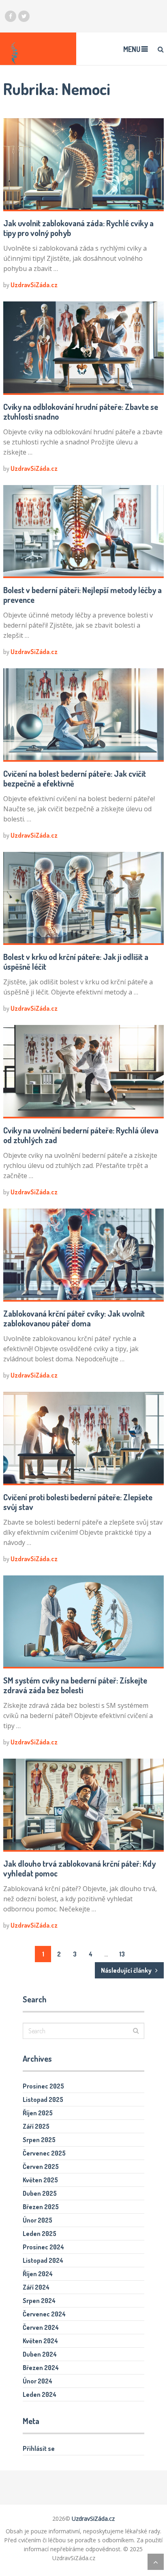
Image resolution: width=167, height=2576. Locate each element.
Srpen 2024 (39, 2301)
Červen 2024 (41, 2327)
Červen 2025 (41, 2167)
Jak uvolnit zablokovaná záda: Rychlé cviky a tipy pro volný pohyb (78, 228)
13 (122, 1954)
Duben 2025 (40, 2193)
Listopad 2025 (43, 2099)
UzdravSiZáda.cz (34, 285)
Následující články (127, 1970)
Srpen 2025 (39, 2140)
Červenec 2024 (44, 2314)
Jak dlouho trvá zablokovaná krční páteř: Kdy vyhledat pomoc (79, 1868)
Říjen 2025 (38, 2113)
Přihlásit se (39, 2448)
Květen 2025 (40, 2180)
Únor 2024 (37, 2381)
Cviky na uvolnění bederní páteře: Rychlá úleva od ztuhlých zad (81, 1135)
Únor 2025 (37, 2220)
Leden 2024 (40, 2394)
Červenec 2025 (44, 2153)
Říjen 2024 (38, 2274)
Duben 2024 (40, 2354)
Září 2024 (36, 2287)
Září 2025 (36, 2126)
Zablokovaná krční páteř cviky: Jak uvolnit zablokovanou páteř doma (74, 1318)
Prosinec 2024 (43, 2247)
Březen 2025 (41, 2207)
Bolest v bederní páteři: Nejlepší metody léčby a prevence (82, 595)
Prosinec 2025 (43, 2086)
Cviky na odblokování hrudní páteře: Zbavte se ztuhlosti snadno (81, 412)
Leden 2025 (40, 2234)
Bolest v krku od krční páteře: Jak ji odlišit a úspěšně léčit (76, 962)
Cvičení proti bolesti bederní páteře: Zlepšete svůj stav (78, 1502)
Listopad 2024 (43, 2260)
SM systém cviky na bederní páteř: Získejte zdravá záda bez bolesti (75, 1685)
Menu (132, 49)
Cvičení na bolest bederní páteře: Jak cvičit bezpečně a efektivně (75, 778)
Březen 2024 (41, 2368)
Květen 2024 (40, 2341)
